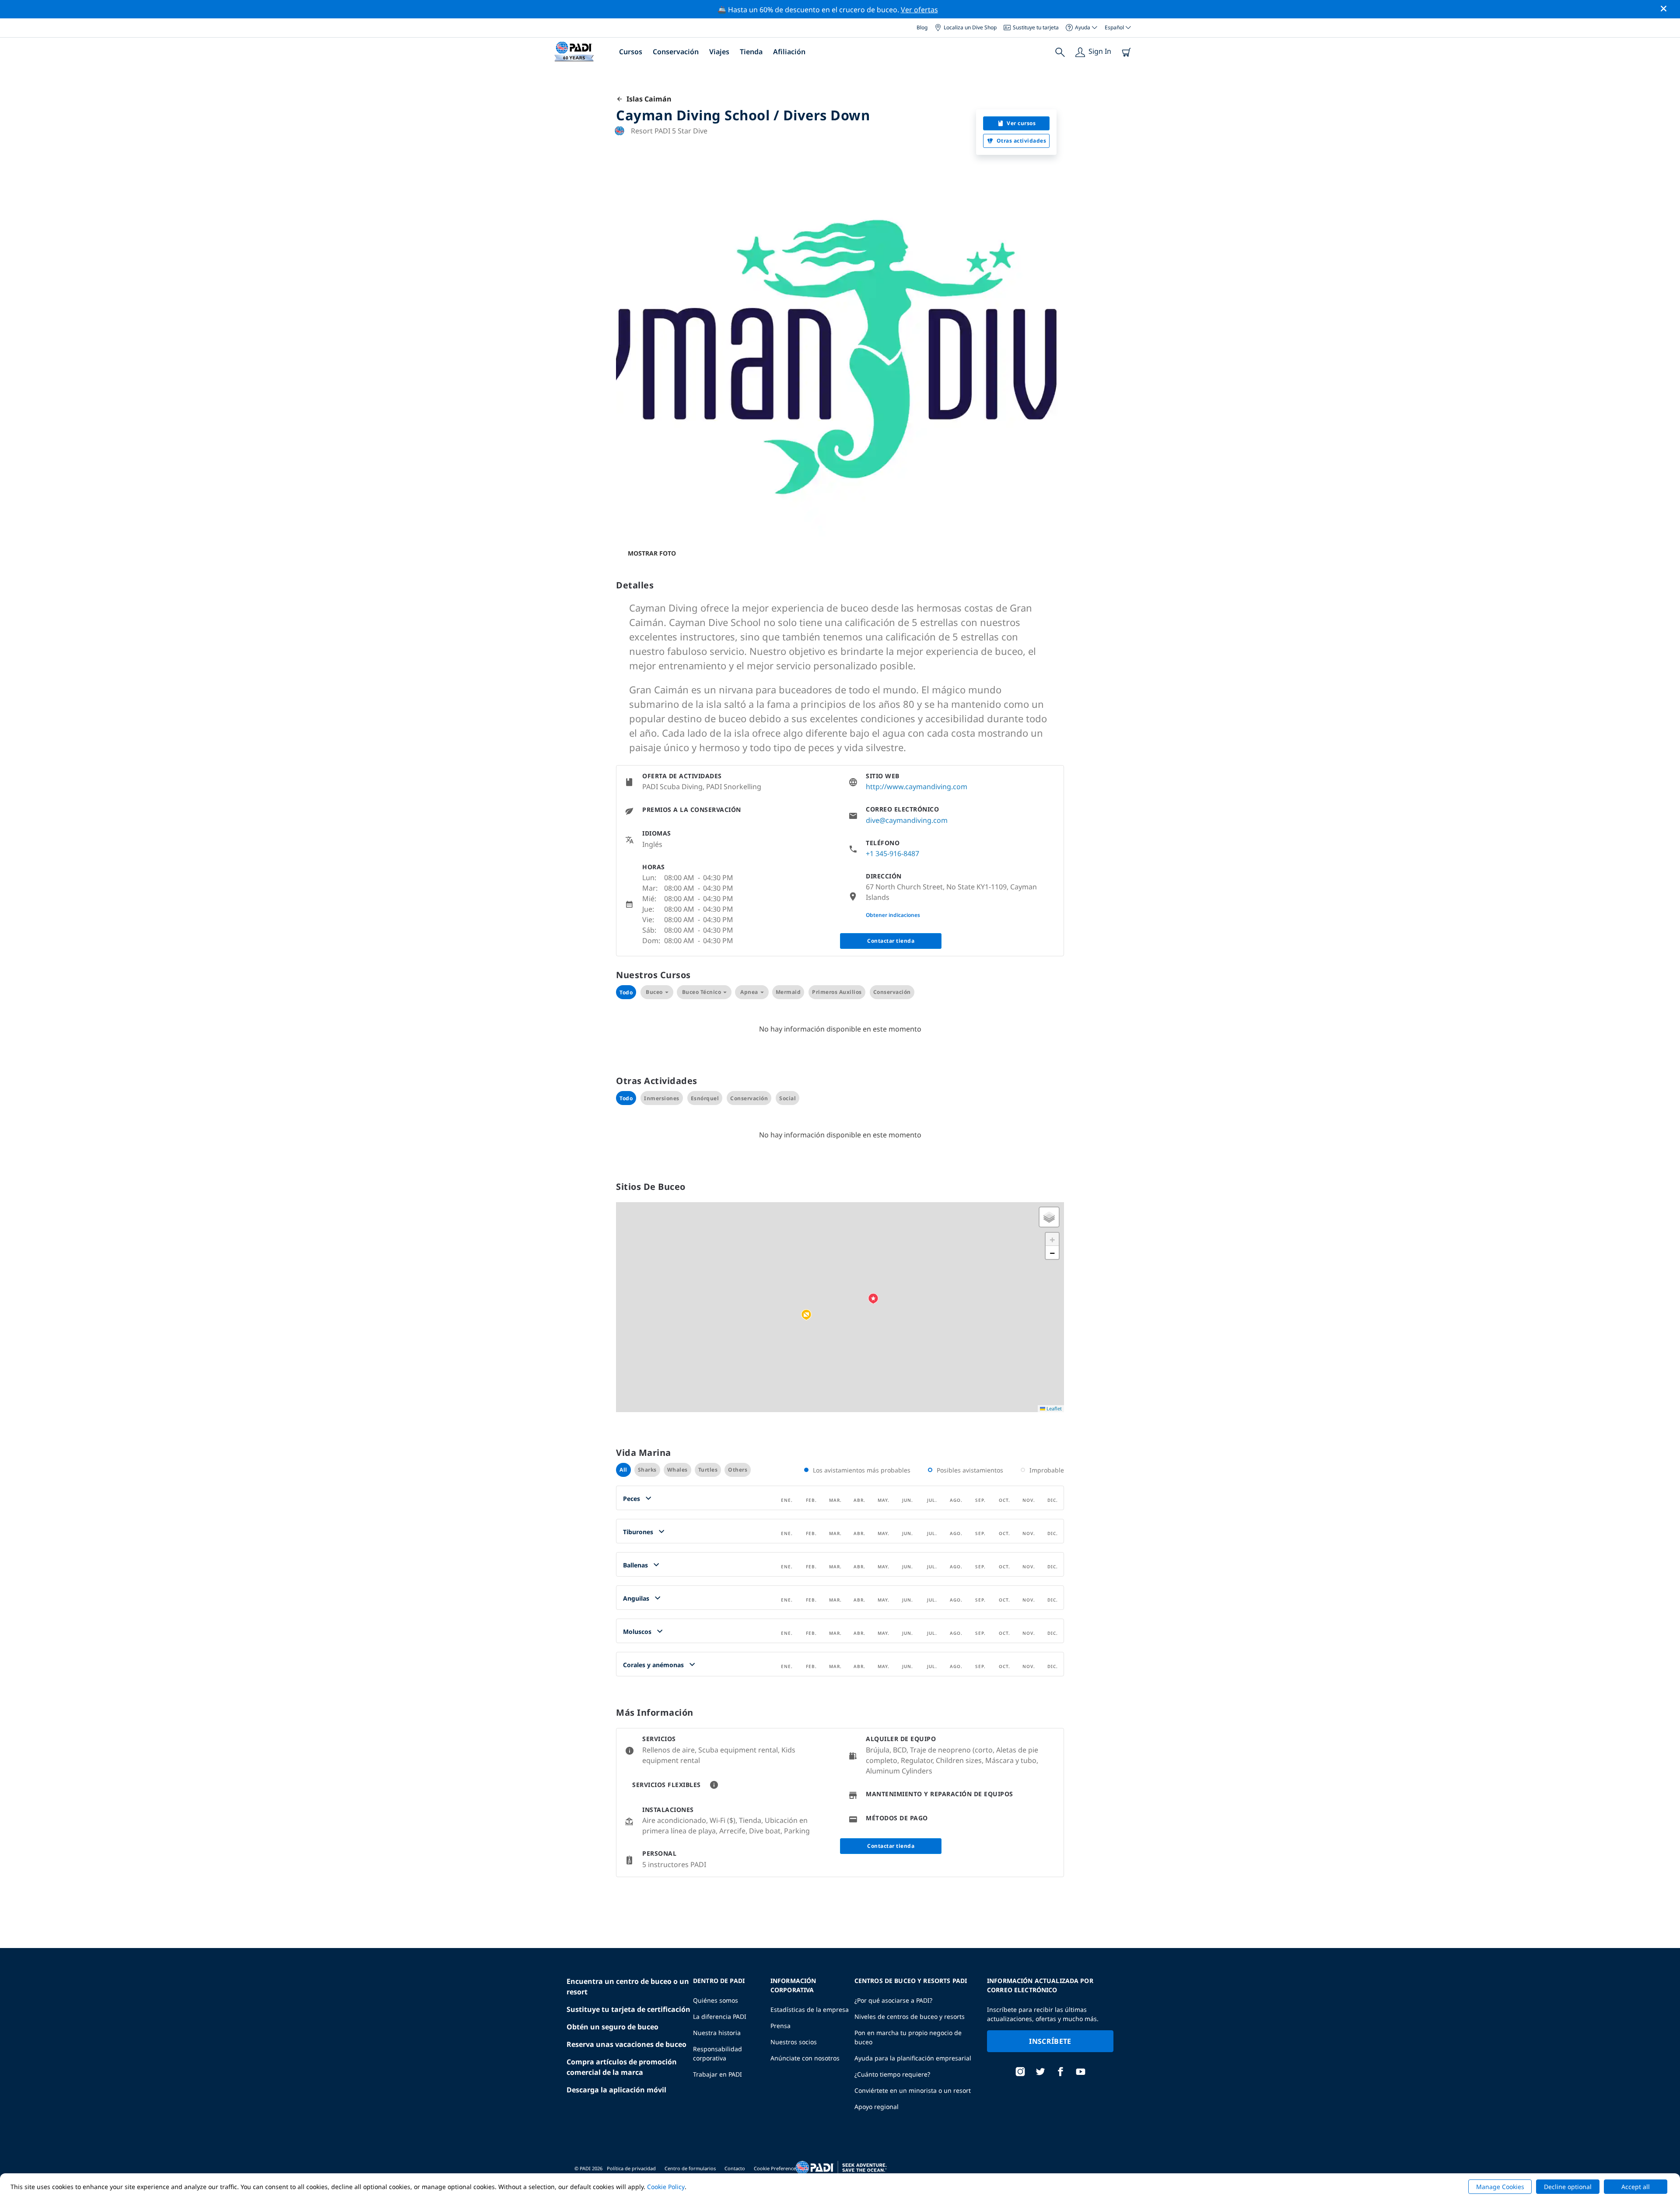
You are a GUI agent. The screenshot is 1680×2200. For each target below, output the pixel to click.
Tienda (751, 52)
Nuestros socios (794, 2042)
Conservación (676, 52)
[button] (806, 1315)
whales (677, 1470)
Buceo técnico (702, 992)
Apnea (749, 992)
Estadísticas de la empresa (810, 2009)
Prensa (780, 2026)
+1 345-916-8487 (892, 853)
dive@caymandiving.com (907, 820)
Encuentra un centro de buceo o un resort (628, 1987)
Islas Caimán (647, 99)
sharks (647, 1470)
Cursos (631, 52)
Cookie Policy (666, 2187)
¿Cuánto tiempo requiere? (892, 2074)
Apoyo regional (877, 2107)
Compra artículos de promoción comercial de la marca (622, 2067)
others (738, 1470)
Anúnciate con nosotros (805, 2058)
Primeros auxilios (837, 992)
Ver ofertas (919, 10)
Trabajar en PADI (717, 2074)
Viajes (719, 52)
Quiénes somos (716, 2000)
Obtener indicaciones (893, 915)
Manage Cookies (1500, 2187)
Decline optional (1568, 2187)
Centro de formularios (690, 2168)
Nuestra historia (717, 2033)
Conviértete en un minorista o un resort (913, 2090)
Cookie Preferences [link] (776, 2168)
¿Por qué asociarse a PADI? (893, 2000)
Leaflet (1053, 1408)
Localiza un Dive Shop (970, 27)
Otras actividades (1022, 141)
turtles (708, 1470)
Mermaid (788, 992)
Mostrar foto (652, 553)
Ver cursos (1021, 123)
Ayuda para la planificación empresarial (913, 2058)
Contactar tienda (891, 941)
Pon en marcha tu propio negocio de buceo (908, 2037)
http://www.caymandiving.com (917, 787)
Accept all (1636, 2187)
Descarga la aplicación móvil (616, 2090)
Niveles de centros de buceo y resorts (910, 2016)
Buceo (654, 992)
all (623, 1470)
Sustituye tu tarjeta (1036, 27)
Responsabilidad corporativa (717, 2053)
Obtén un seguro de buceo (612, 2027)
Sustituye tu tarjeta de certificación (628, 2009)
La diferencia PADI (720, 2016)
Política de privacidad (631, 2168)
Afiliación (789, 52)
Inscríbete (1050, 2041)
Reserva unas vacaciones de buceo (626, 2044)
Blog (922, 27)
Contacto (735, 2168)
